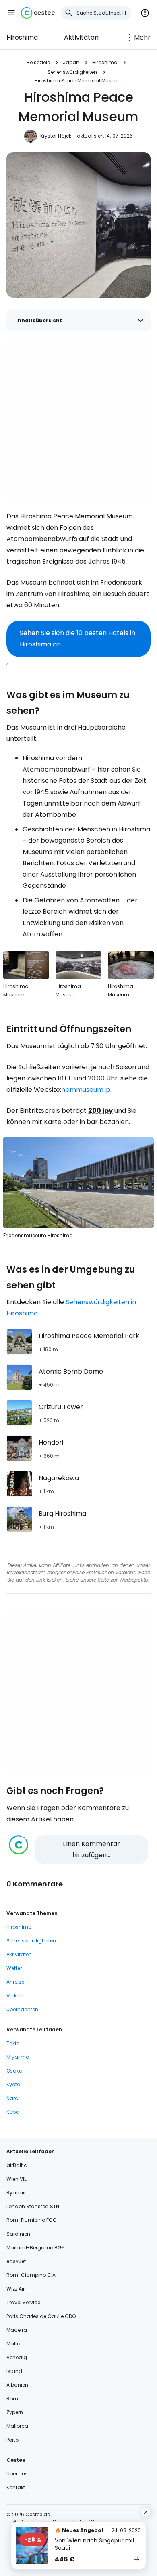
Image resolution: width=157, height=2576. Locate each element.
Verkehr (15, 1996)
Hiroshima (22, 37)
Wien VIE (17, 2179)
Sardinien (18, 2234)
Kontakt (16, 2487)
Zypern (15, 2412)
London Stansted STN (33, 2206)
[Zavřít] (146, 2512)
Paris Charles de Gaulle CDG (41, 2316)
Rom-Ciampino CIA (31, 2275)
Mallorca (17, 2426)
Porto (12, 2440)
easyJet (16, 2261)
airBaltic (17, 2165)
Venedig (17, 2357)
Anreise (15, 1982)
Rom (12, 2399)
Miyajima (18, 2057)
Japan (71, 62)
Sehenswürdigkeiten (72, 72)
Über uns (17, 2474)
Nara (12, 2098)
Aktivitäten (81, 37)
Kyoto (13, 2084)
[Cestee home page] (38, 13)
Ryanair (16, 2193)
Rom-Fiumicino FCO (31, 2220)
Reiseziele (38, 62)
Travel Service (23, 2302)
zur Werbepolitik (130, 1580)
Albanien (17, 2385)
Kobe (12, 2112)
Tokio (13, 2043)
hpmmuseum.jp (86, 1090)
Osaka (14, 2071)
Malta (13, 2344)
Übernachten (22, 2009)
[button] (11, 13)
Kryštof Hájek (56, 136)
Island (14, 2371)
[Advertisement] (78, 419)
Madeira (17, 2330)
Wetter (14, 1968)
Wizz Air (15, 2289)
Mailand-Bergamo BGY (35, 2248)
